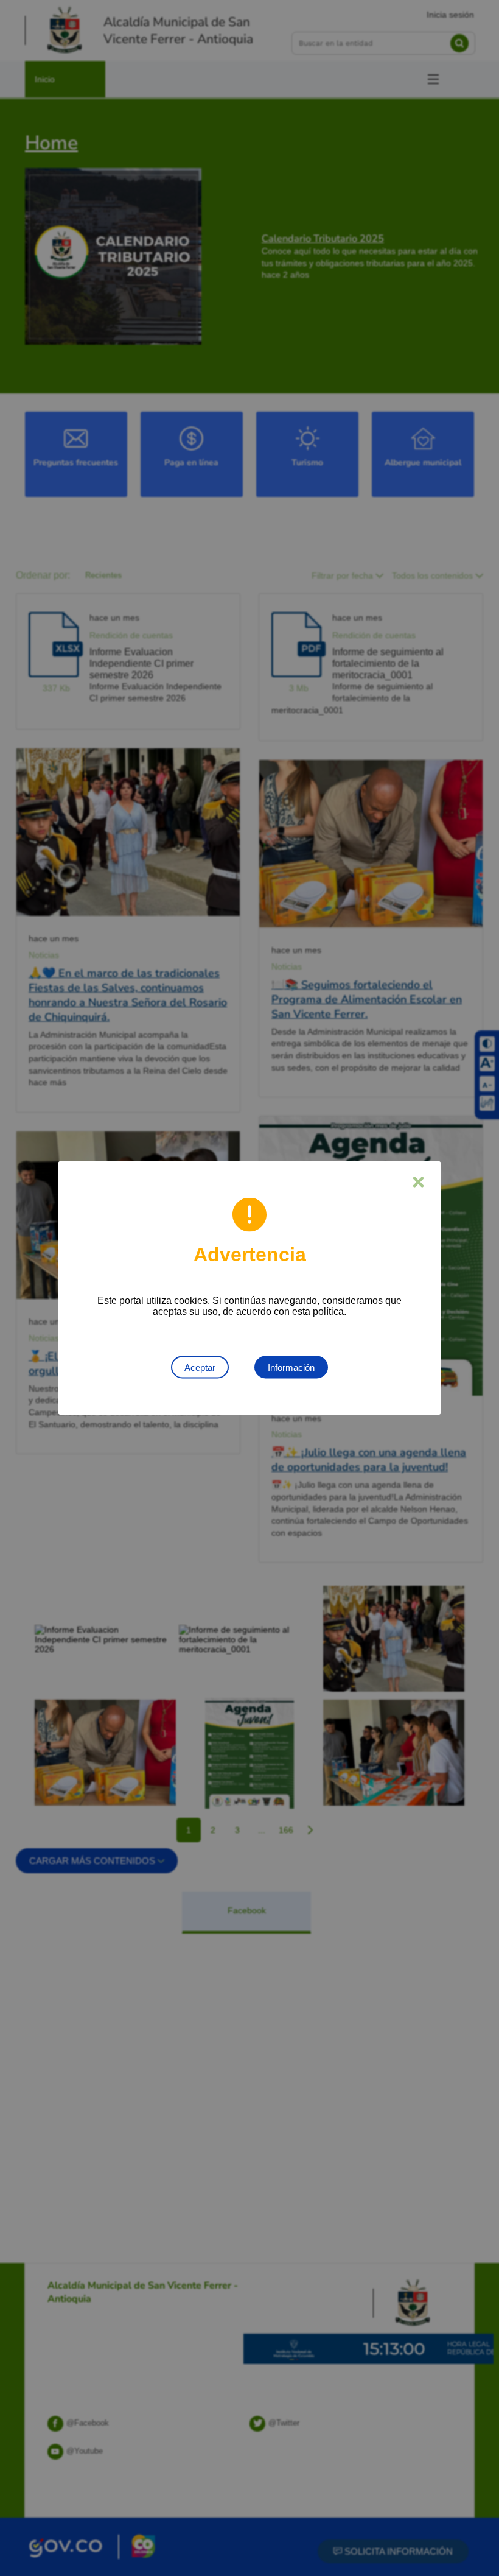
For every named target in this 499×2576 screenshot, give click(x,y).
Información (291, 1367)
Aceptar (200, 1367)
